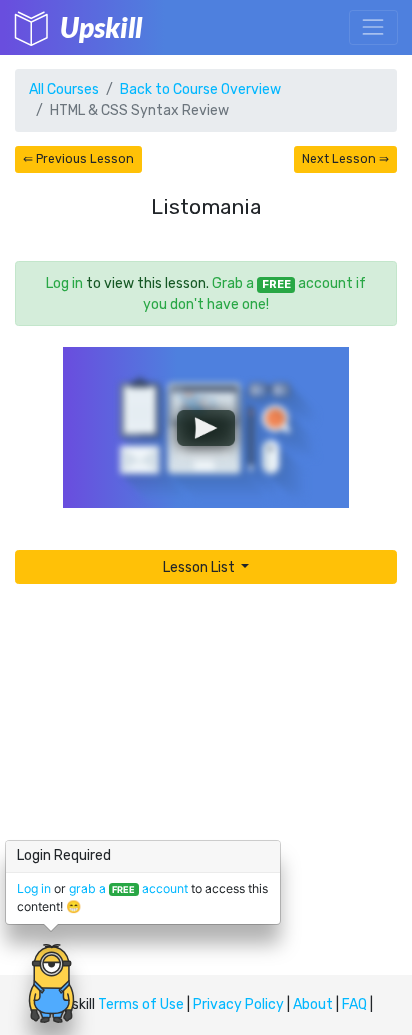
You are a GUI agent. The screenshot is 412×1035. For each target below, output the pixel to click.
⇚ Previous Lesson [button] (78, 159)
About (313, 1004)
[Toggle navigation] (373, 27)
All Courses (64, 89)
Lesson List (200, 567)
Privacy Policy (238, 1004)
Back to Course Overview (200, 89)
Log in (64, 283)
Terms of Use (141, 1004)
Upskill (101, 27)
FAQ (354, 1004)
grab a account (128, 888)
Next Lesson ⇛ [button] (345, 159)
